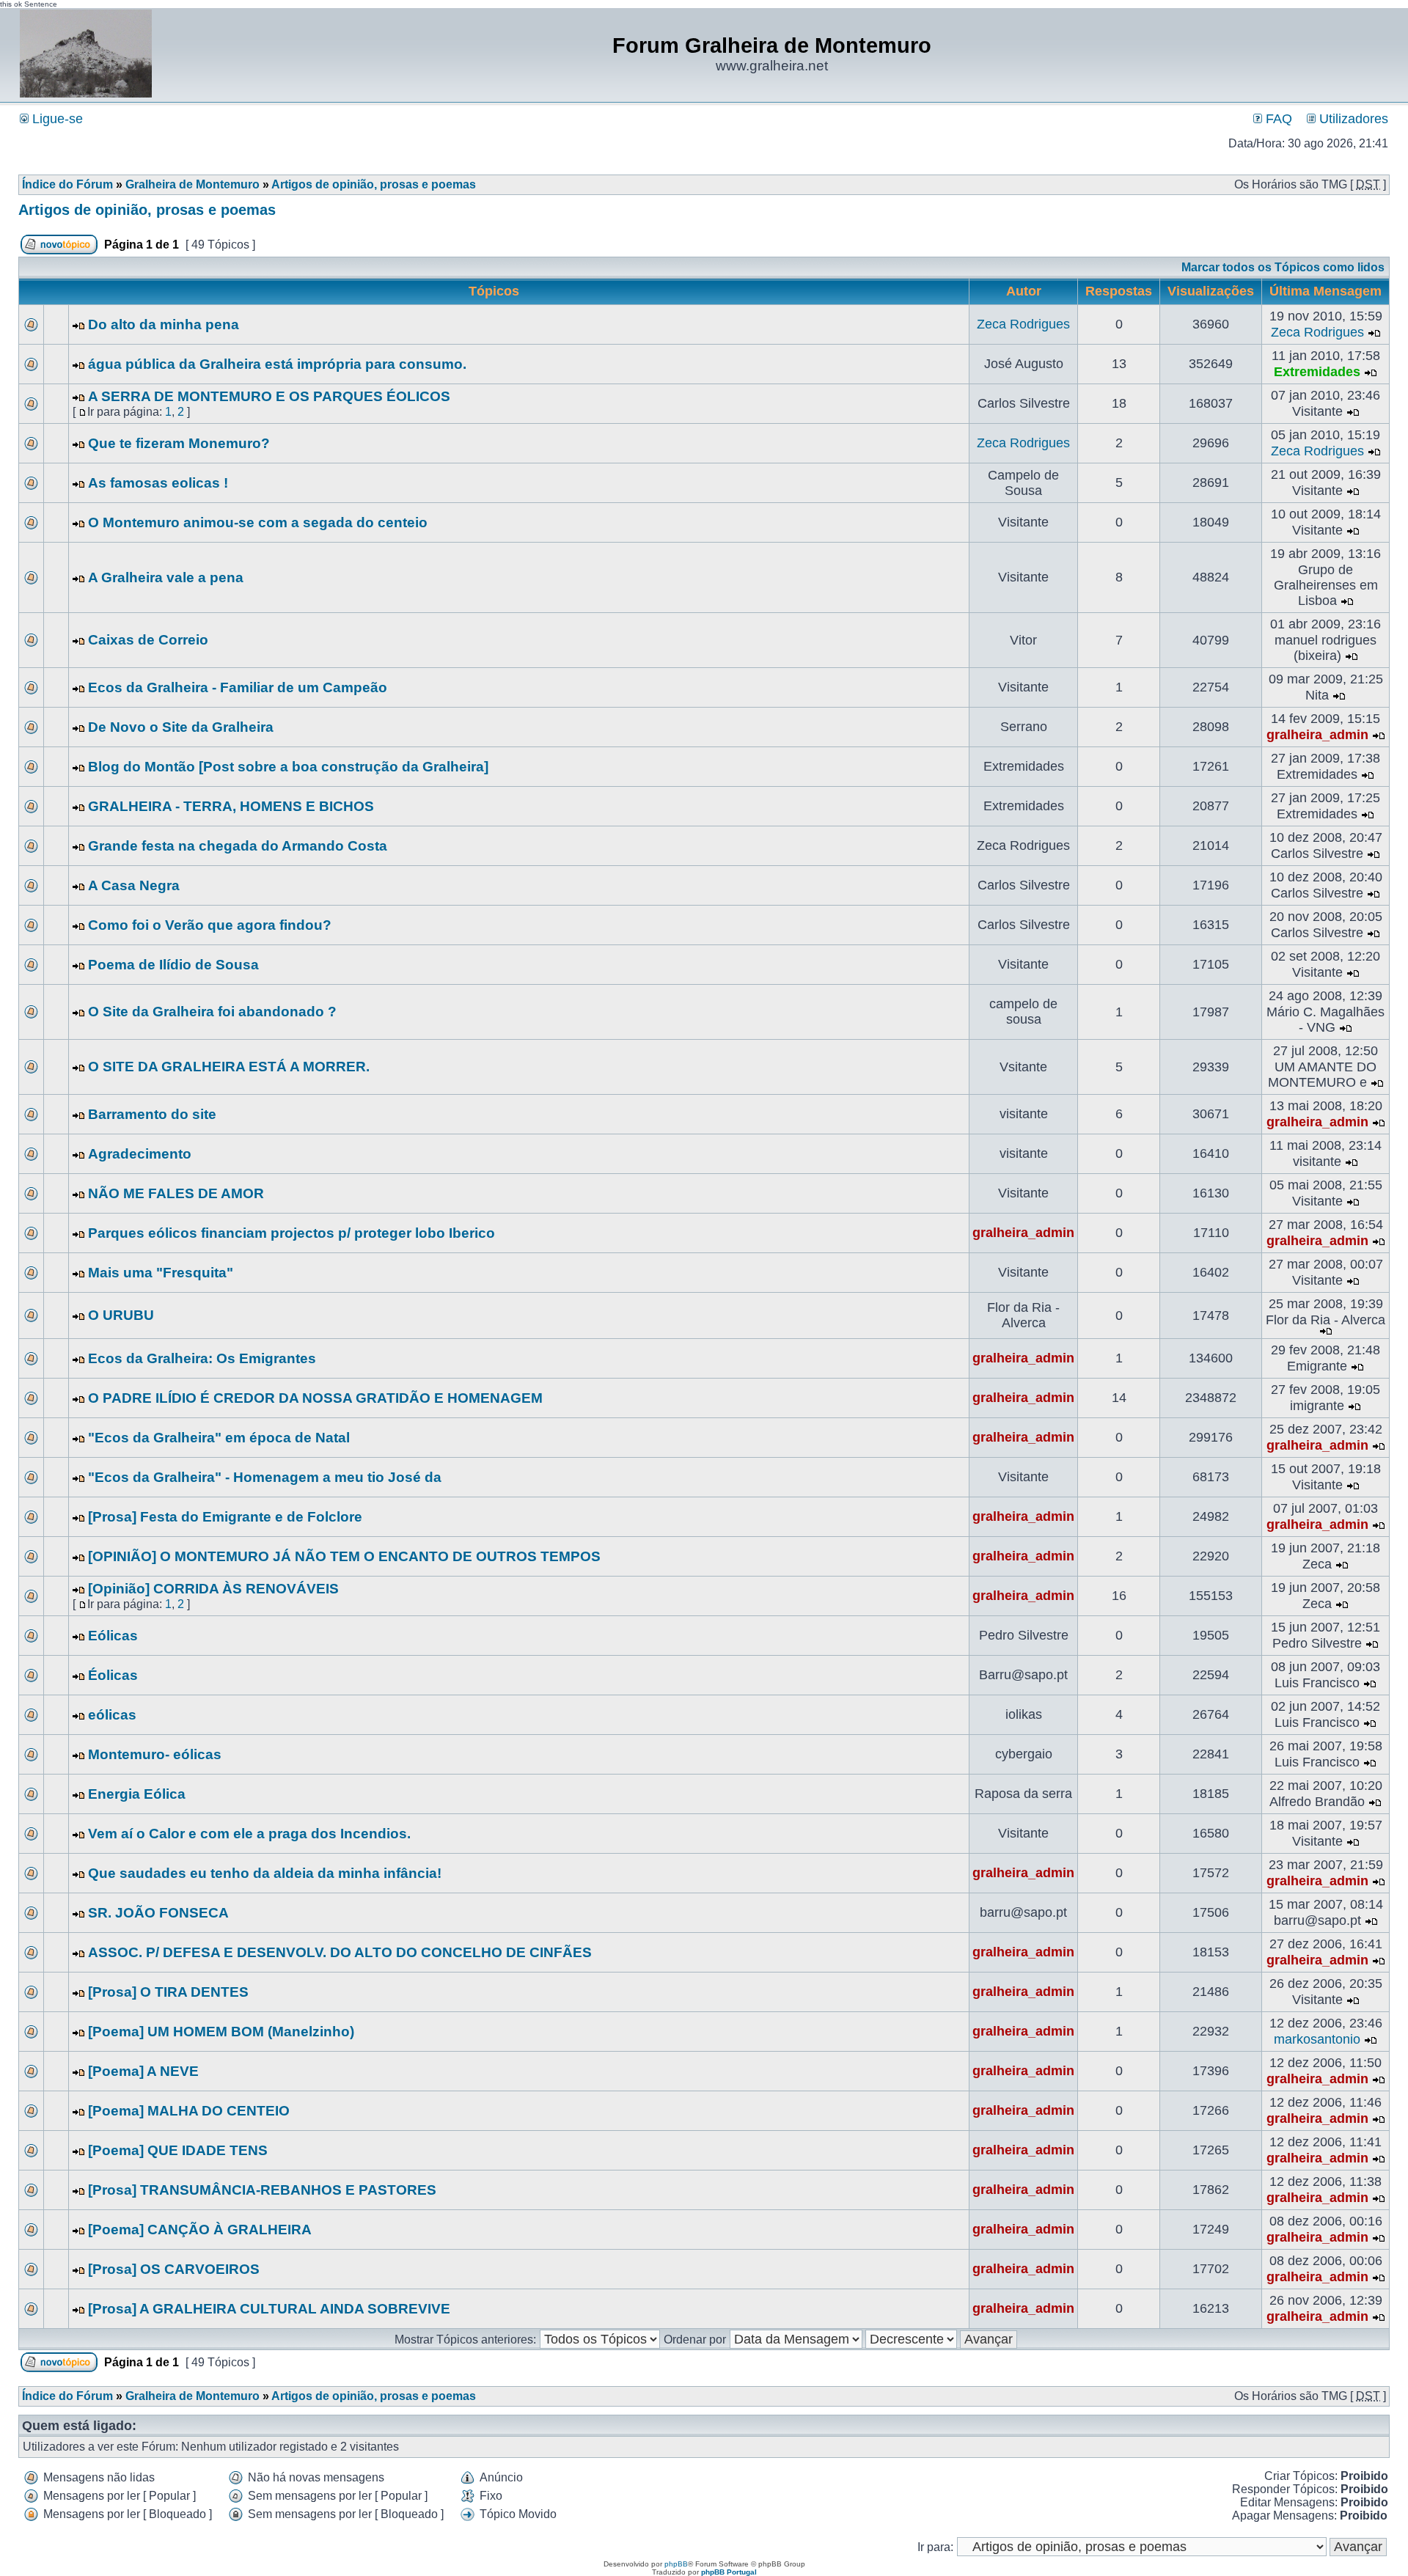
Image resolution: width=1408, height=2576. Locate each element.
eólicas (112, 1715)
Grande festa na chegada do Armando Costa (238, 846)
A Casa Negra (134, 885)
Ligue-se (56, 119)
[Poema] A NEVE (143, 2071)
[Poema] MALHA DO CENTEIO (189, 2111)
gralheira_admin (1317, 735)
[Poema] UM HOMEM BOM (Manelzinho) (221, 2032)
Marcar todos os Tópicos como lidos (1283, 267)
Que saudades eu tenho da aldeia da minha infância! (265, 1873)
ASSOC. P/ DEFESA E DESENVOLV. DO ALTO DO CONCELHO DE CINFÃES (340, 1952)
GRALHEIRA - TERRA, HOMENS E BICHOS (231, 806)
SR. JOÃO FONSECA (158, 1913)
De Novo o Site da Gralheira (181, 727)
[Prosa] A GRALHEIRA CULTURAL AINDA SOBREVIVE (269, 2309)
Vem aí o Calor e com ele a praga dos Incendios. (249, 1834)
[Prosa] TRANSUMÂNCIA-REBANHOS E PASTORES (262, 2190)
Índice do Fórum (67, 184)
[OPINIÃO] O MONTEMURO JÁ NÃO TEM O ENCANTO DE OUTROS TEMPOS (344, 1556)
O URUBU (121, 1315)
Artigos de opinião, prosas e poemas (374, 184)
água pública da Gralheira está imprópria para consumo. (277, 364)
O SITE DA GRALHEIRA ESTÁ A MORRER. (229, 1067)
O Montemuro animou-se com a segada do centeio (258, 522)
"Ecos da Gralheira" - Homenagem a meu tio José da (265, 1477)
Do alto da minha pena (164, 324)
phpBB (676, 2564)
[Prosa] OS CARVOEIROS (174, 2269)
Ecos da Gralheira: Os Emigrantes (202, 1358)
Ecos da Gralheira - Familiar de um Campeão (238, 687)
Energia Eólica (137, 1794)
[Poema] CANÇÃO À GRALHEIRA (200, 2230)
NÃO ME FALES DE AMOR (176, 1193)
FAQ (1277, 119)
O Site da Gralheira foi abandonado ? (212, 1012)
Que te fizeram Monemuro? (179, 443)
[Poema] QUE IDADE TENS (178, 2150)
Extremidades (1317, 372)
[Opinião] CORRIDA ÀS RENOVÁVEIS (213, 1589)
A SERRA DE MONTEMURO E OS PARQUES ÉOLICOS (269, 396)
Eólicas (113, 1636)
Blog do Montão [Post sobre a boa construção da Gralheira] (288, 767)
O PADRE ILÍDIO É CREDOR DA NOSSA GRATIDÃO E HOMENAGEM (315, 1398)
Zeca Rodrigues (1023, 324)
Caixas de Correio (148, 640)
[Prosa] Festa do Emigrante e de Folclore (225, 1517)
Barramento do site (152, 1114)
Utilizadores (1352, 119)
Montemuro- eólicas (155, 1754)
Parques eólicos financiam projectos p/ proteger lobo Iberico (291, 1233)
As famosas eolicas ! (158, 483)
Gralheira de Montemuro (192, 184)
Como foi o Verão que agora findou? (210, 925)
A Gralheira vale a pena (166, 577)
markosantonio (1317, 2039)
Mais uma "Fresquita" (161, 1273)
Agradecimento (140, 1154)
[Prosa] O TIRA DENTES (168, 1992)
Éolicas (113, 1675)
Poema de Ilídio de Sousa (173, 965)
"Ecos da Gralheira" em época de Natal (219, 1438)
